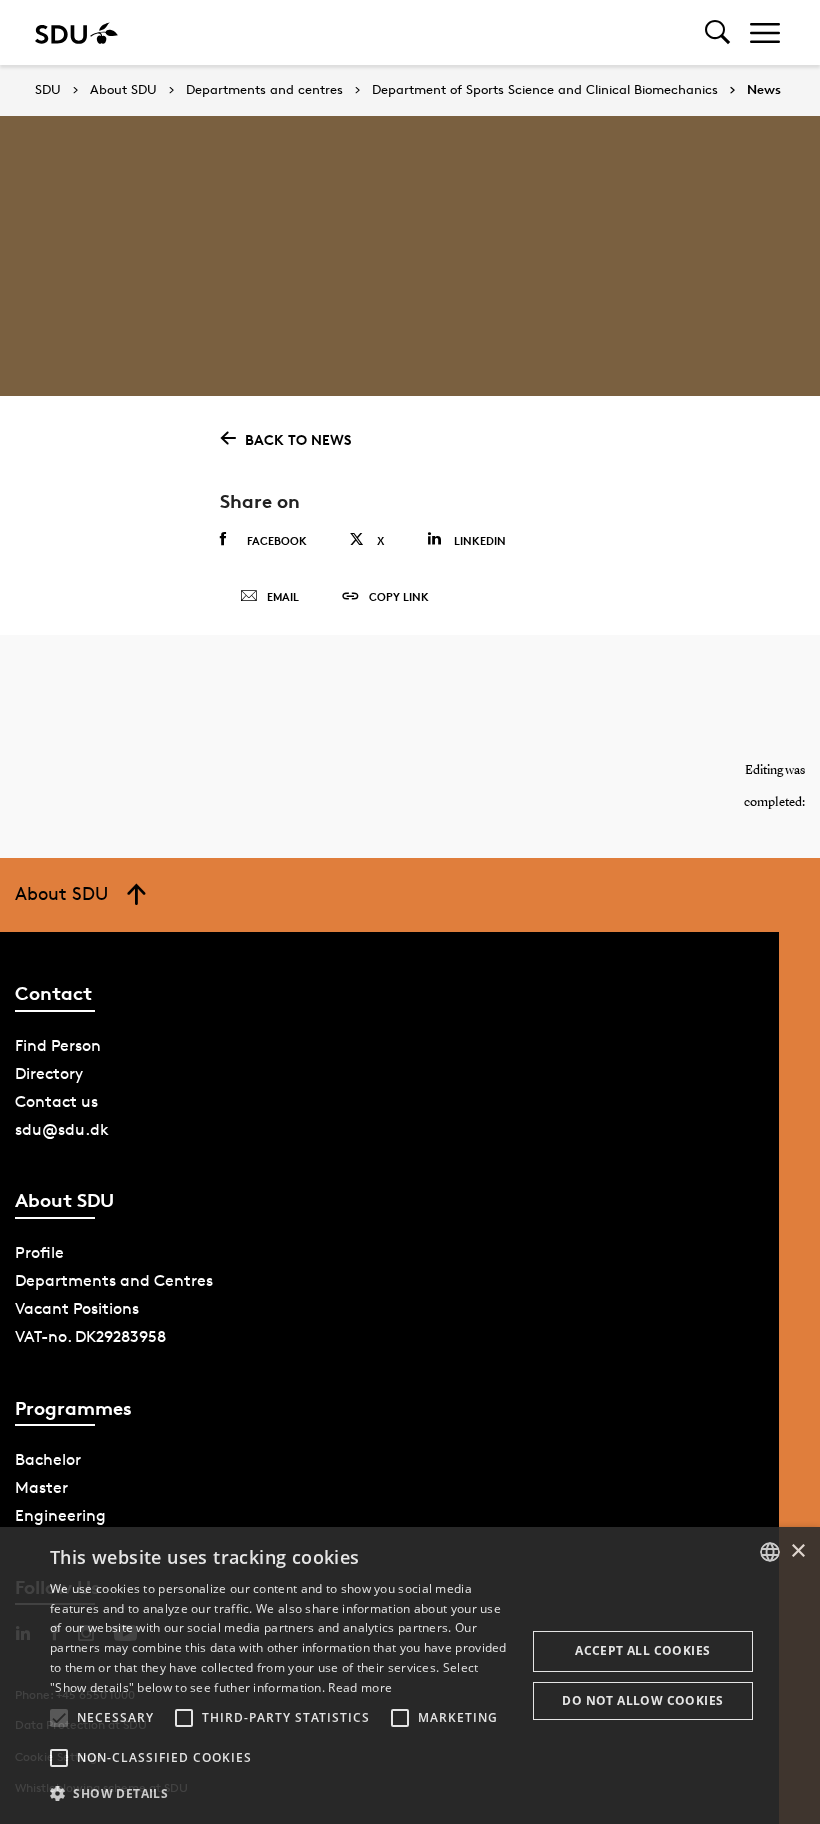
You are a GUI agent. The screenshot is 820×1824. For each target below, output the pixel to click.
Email (283, 596)
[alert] (410, 1675)
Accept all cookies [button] (642, 1650)
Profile (39, 1252)
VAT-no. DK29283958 (90, 1336)
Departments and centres (264, 90)
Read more (360, 1687)
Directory (49, 1073)
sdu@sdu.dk (62, 1129)
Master (41, 1487)
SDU (48, 89)
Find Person (58, 1045)
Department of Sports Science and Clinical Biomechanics (545, 90)
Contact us (56, 1101)
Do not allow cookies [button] (642, 1700)
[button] (59, 1718)
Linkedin (480, 540)
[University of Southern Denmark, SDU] (76, 32)
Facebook (277, 540)
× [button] (797, 1551)
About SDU (123, 90)
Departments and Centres (114, 1280)
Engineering (60, 1515)
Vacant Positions (77, 1308)
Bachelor (48, 1459)
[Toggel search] (717, 32)
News (764, 90)
